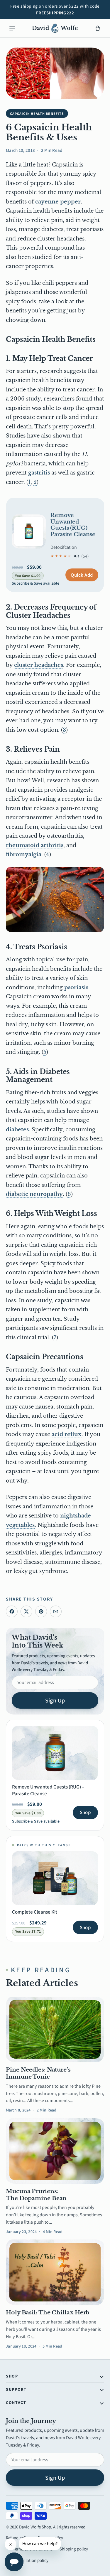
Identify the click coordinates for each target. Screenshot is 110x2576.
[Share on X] (26, 1611)
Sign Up (55, 1700)
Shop (85, 1812)
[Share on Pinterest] (41, 1611)
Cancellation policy (31, 2560)
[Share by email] (56, 1611)
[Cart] (98, 28)
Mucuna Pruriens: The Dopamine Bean (36, 2195)
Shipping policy (74, 2549)
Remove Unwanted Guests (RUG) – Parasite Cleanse (73, 525)
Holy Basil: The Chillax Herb (48, 2312)
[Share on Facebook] (12, 1611)
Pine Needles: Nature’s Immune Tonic (38, 2073)
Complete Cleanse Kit (35, 1912)
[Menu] (12, 28)
